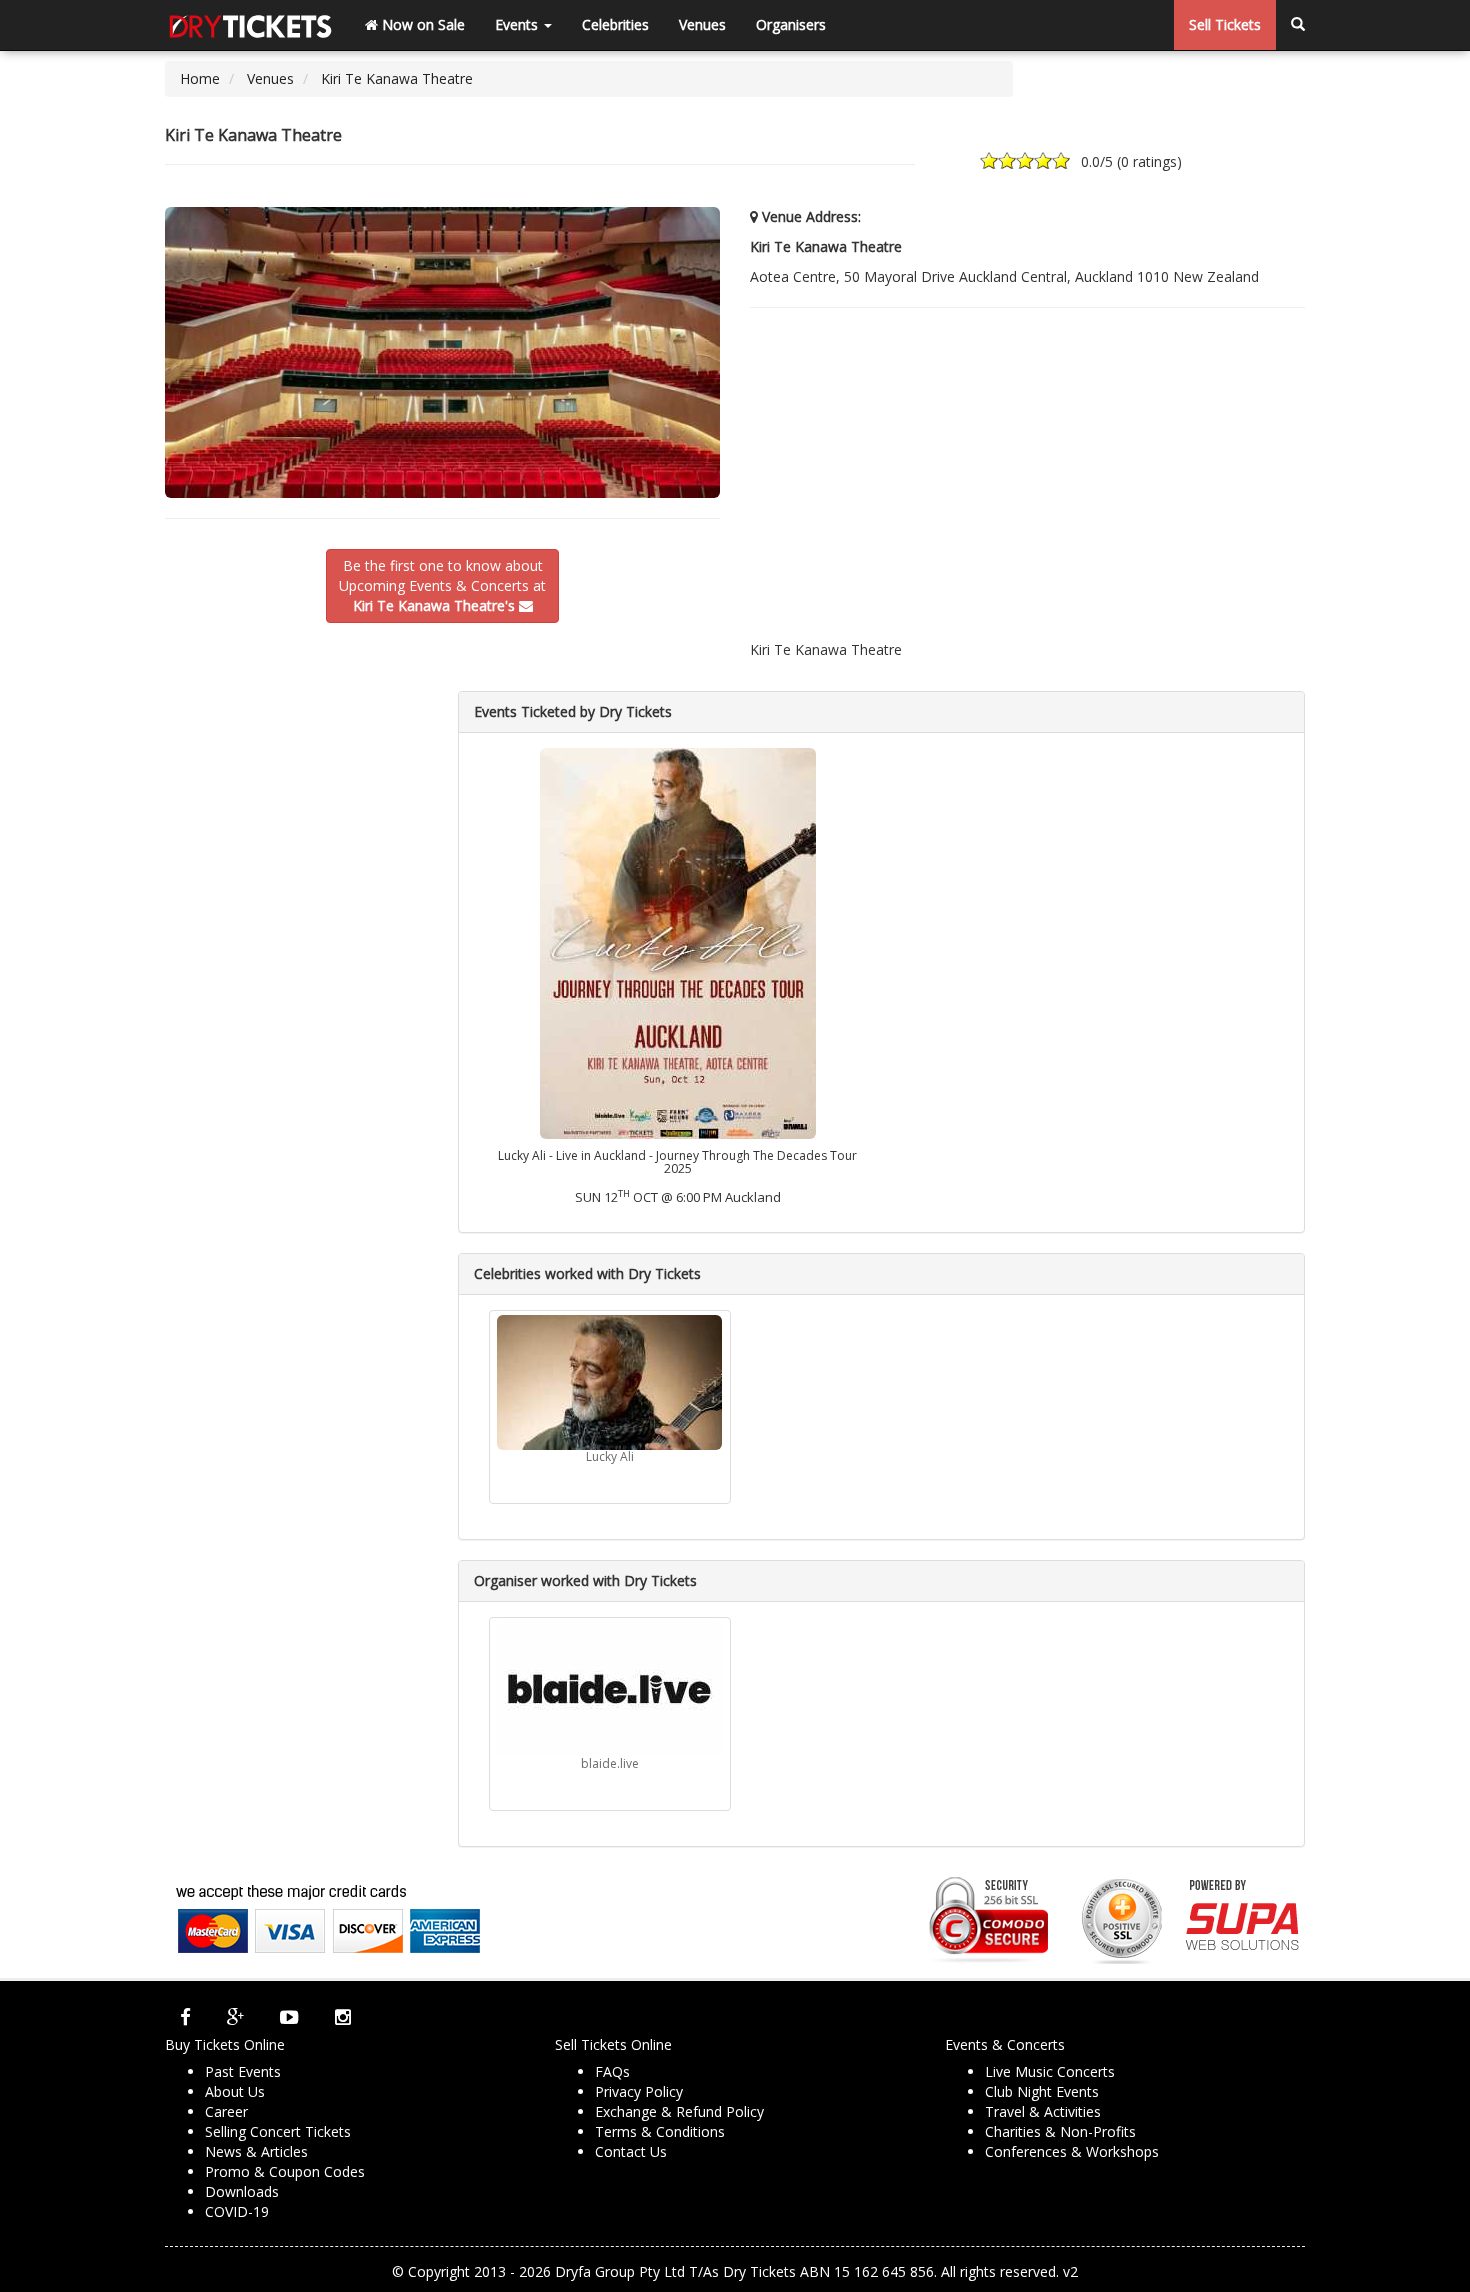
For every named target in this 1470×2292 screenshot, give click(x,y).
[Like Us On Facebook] (185, 2017)
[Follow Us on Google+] (235, 2017)
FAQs (612, 2071)
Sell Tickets (1225, 24)
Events (518, 24)
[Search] (1298, 25)
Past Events (243, 2071)
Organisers (791, 24)
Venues (702, 24)
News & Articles (256, 2151)
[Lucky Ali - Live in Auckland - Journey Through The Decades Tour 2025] (677, 941)
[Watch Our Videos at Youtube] (289, 2017)
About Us (235, 2091)
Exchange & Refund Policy (679, 2111)
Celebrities (615, 24)
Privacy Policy (639, 2091)
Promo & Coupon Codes (285, 2171)
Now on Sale (421, 24)
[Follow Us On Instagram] (343, 2017)
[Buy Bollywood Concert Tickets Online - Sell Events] (250, 25)
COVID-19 (237, 2211)
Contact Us (631, 2151)
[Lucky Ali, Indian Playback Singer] (610, 1382)
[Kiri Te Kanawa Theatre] (442, 352)
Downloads (242, 2191)
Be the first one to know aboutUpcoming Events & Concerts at (442, 585)
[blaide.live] (610, 1689)
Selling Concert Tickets (278, 2131)
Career (226, 2111)
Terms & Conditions (660, 2131)
